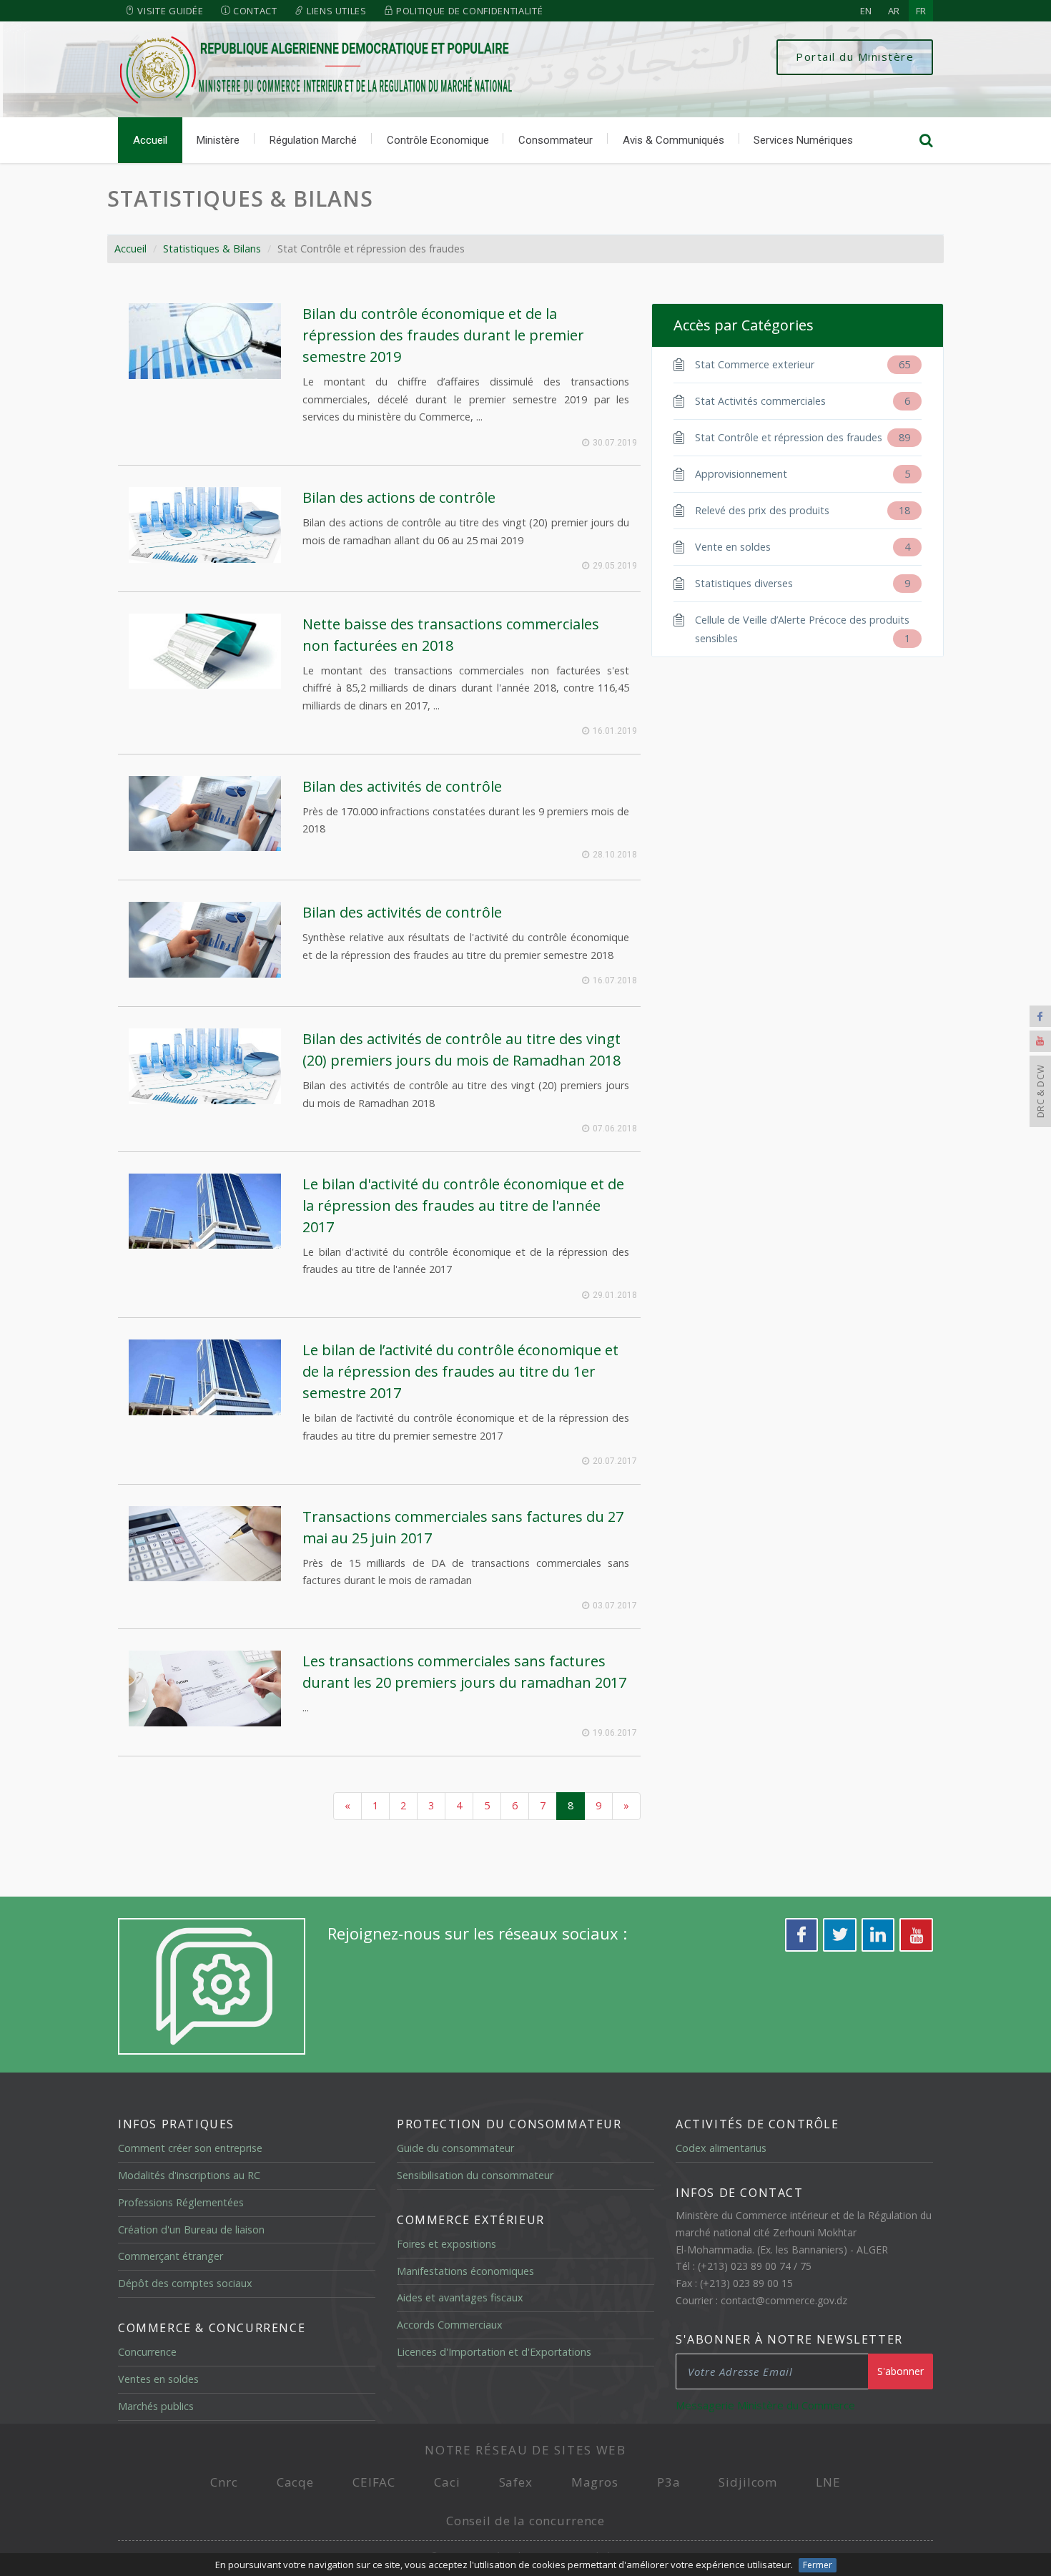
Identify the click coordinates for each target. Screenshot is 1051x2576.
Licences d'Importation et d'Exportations (494, 2352)
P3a (669, 2482)
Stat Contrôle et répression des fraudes (803, 437)
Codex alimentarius (721, 2148)
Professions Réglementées (181, 2202)
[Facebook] (1040, 1016)
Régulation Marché (313, 140)
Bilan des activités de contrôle (402, 786)
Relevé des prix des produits (803, 510)
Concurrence (147, 2352)
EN (866, 11)
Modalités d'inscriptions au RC (189, 2175)
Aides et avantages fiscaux (460, 2297)
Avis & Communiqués (673, 140)
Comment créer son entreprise (190, 2148)
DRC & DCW (1040, 1091)
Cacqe (295, 2482)
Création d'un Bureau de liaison (191, 2230)
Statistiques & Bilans (240, 198)
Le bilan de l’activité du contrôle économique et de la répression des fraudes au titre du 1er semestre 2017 (460, 1371)
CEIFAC (374, 2482)
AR (894, 11)
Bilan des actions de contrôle (399, 497)
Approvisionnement (803, 474)
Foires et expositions (446, 2244)
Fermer (818, 2565)
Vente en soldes (803, 547)
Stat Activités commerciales (803, 401)
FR (921, 11)
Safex (516, 2482)
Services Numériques (803, 140)
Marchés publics (156, 2406)
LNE (828, 2482)
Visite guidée (169, 11)
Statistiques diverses (803, 583)
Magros (595, 2482)
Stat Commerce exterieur (803, 364)
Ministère (218, 140)
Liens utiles (335, 11)
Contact (253, 11)
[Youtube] (1040, 1041)
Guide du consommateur (455, 2148)
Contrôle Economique (438, 140)
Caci (447, 2482)
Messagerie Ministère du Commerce (765, 2405)
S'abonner (900, 2371)
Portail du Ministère (855, 56)
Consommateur (556, 140)
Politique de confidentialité (468, 11)
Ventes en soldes (158, 2379)
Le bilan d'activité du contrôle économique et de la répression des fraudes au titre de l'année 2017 (463, 1205)
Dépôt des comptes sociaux (185, 2283)
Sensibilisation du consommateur (475, 2175)
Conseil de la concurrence (525, 2521)
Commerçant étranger (171, 2256)
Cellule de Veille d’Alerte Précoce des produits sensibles (803, 629)
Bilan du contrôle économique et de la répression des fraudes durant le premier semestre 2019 (443, 335)
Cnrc (224, 2482)
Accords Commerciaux (450, 2325)
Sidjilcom (748, 2482)
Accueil (150, 140)
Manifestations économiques (465, 2271)
